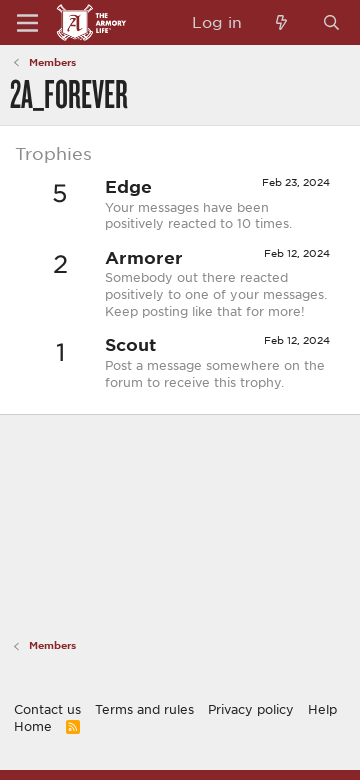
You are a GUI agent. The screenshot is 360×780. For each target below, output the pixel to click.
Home (33, 726)
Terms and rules (144, 709)
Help (322, 709)
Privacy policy (251, 709)
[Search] (331, 22)
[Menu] (27, 23)
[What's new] (281, 22)
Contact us (47, 709)
